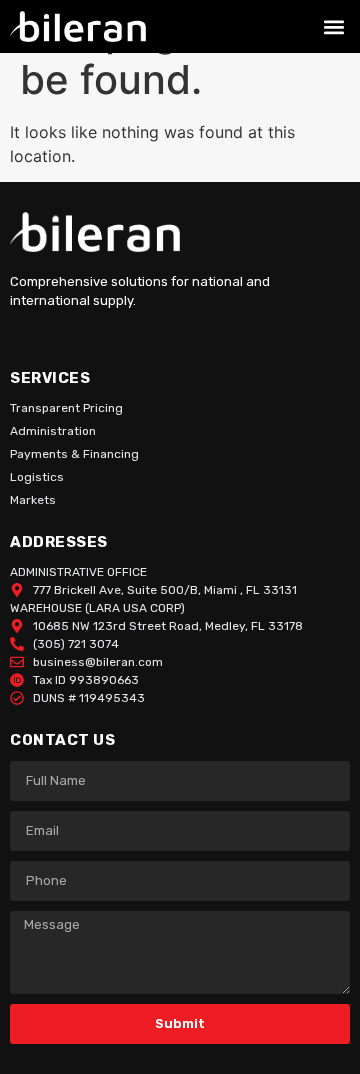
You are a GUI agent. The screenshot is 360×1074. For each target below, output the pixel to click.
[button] (333, 26)
